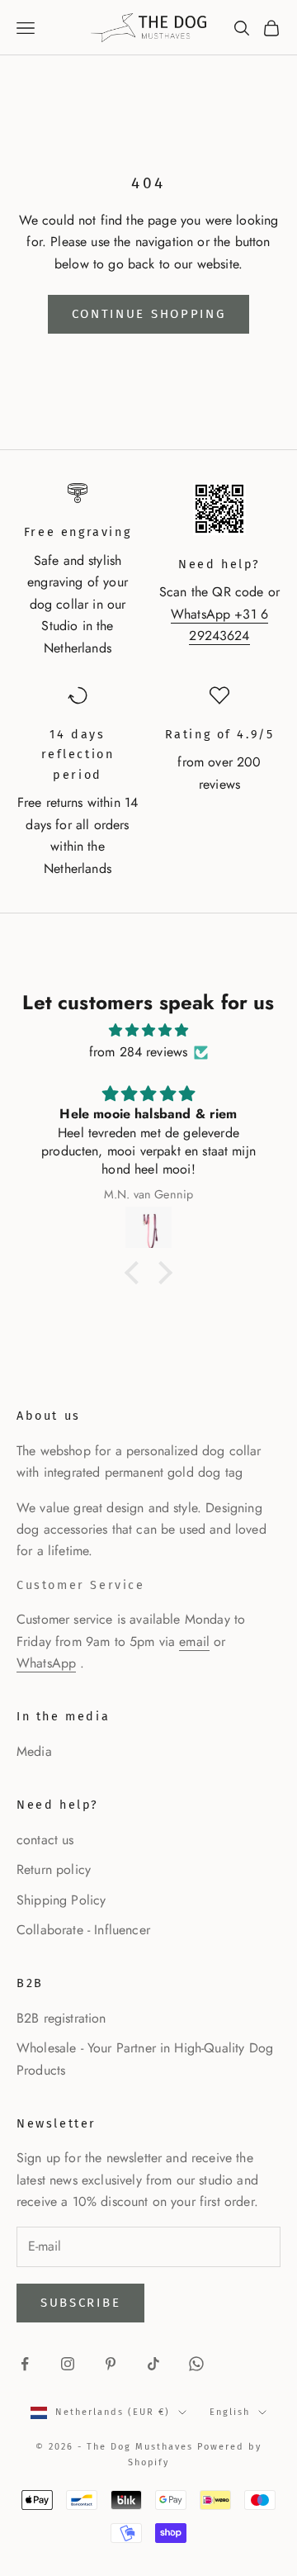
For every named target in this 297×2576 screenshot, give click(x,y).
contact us (45, 1840)
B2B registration (61, 2018)
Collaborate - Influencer (83, 1930)
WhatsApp (46, 1663)
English (230, 2412)
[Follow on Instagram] (68, 2364)
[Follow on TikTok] (153, 2364)
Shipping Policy (61, 1900)
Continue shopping (149, 314)
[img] (148, 1030)
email (194, 1641)
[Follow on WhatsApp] (196, 2364)
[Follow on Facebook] (25, 2364)
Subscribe (80, 2303)
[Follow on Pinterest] (111, 2364)
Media (34, 1751)
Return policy (54, 1869)
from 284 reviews (139, 1052)
